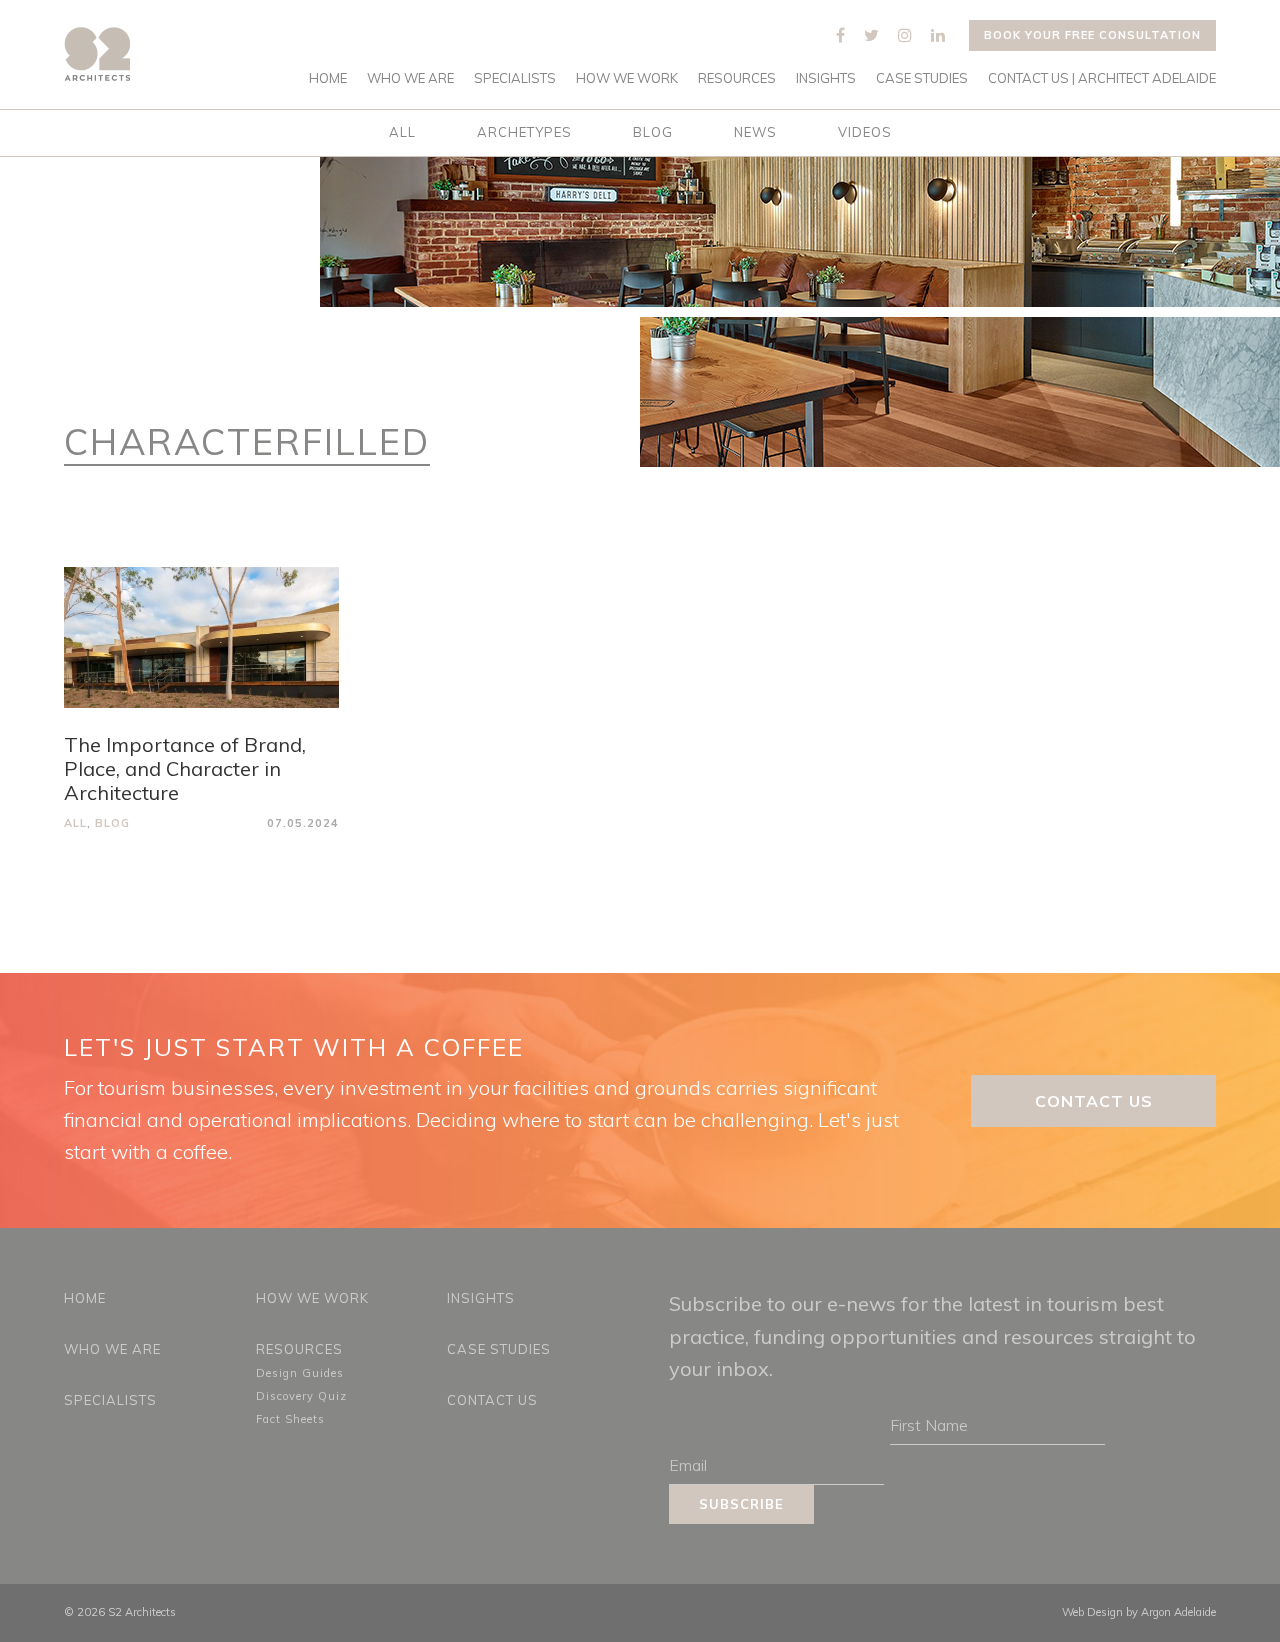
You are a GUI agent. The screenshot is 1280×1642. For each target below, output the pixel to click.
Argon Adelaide (1178, 1612)
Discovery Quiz (301, 1396)
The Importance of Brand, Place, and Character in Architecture (185, 768)
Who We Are (410, 78)
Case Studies (922, 78)
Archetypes (524, 132)
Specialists (515, 78)
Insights (826, 78)
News (755, 132)
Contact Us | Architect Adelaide (1102, 78)
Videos (865, 132)
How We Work (627, 78)
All (402, 132)
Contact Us (1094, 1101)
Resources (737, 78)
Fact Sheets (290, 1419)
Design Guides (300, 1373)
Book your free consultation (1092, 35)
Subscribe (741, 1504)
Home (328, 78)
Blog (653, 132)
